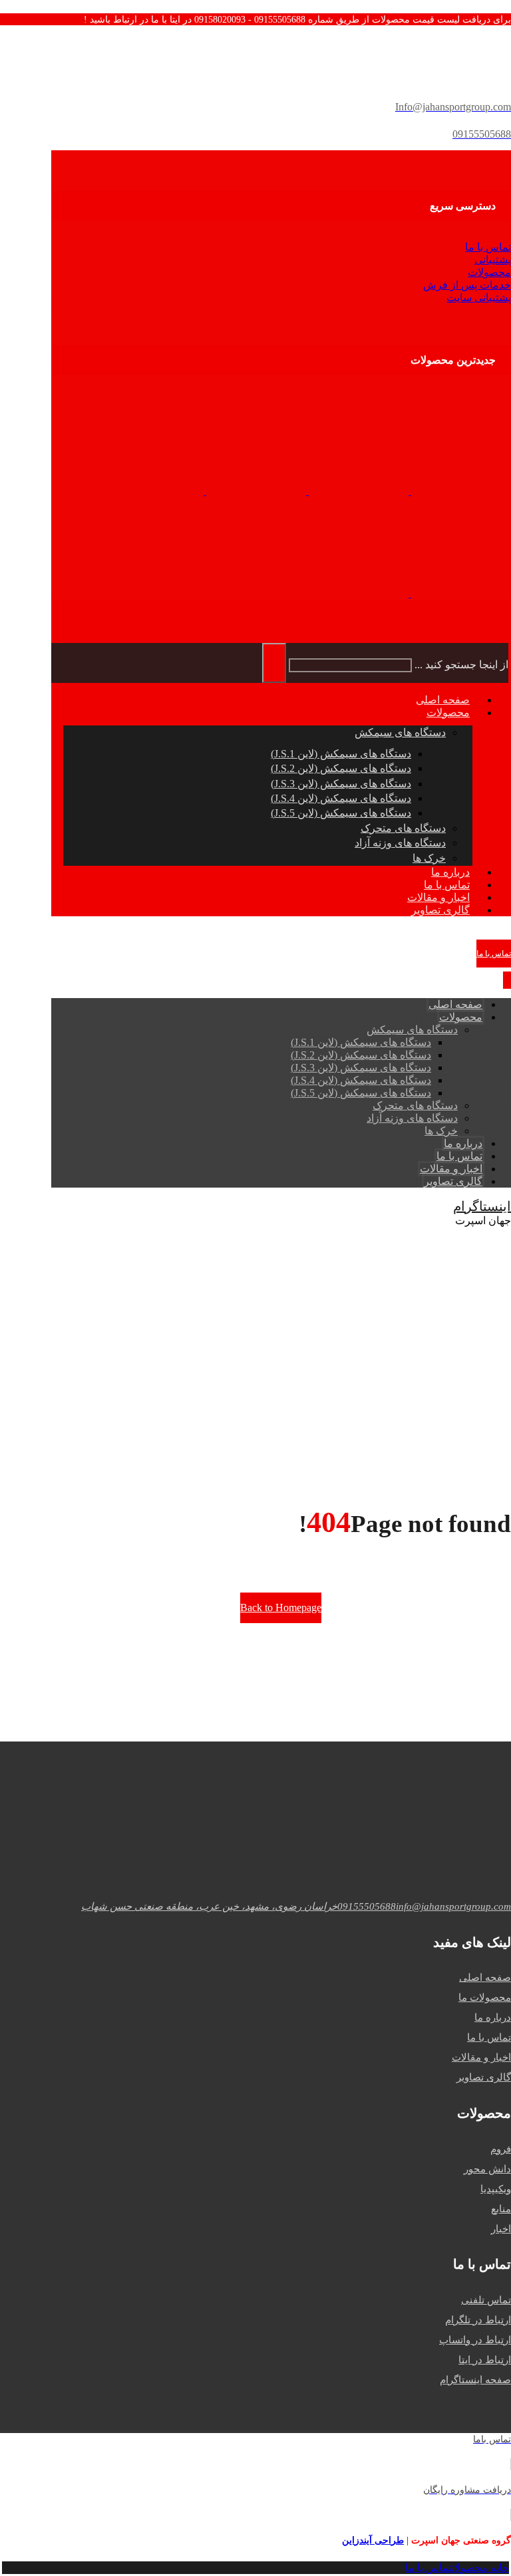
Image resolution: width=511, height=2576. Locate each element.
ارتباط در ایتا (485, 2360)
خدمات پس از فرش (467, 285)
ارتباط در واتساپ (475, 2340)
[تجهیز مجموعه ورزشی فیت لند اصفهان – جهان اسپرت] (460, 593)
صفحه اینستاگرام (475, 2380)
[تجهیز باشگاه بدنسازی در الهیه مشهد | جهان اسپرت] (357, 491)
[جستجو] (274, 663)
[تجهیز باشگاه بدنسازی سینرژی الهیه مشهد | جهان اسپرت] (460, 491)
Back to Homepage (281, 1608)
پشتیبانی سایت (479, 298)
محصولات (489, 272)
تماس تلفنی (486, 2300)
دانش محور (487, 2169)
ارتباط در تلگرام (478, 2320)
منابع (501, 2209)
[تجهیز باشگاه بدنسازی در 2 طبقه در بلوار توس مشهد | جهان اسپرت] (255, 491)
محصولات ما (485, 1997)
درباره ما (493, 2017)
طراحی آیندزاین (373, 2540)
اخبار (501, 2229)
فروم (501, 2149)
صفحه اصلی (485, 1978)
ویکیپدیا (496, 2189)
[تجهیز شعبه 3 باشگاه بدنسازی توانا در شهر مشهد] (154, 491)
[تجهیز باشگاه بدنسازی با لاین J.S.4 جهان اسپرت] (359, 593)
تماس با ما (488, 247)
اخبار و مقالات (481, 2057)
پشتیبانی (493, 260)
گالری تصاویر (484, 2077)
